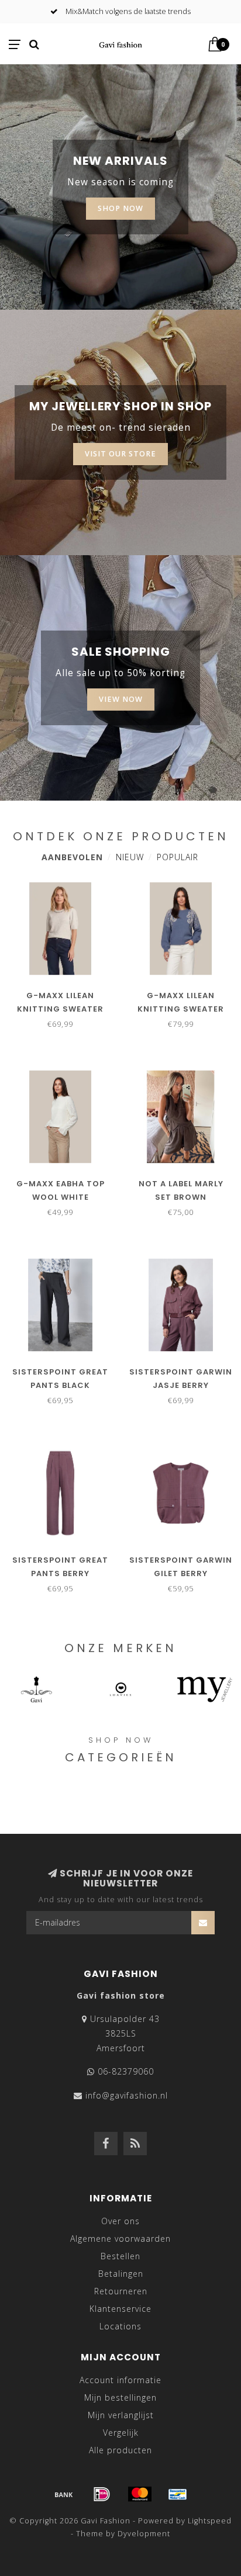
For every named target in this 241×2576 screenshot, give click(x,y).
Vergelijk (121, 2433)
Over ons (120, 2221)
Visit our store (120, 454)
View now (121, 699)
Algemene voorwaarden (120, 2239)
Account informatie (120, 2380)
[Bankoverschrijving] (64, 2494)
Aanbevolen (72, 857)
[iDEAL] (102, 2494)
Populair (178, 857)
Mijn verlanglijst (121, 2415)
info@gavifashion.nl (127, 2095)
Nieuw (130, 857)
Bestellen (120, 2256)
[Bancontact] (178, 2494)
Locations (120, 2326)
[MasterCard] (140, 2494)
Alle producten (120, 2450)
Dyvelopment (144, 2534)
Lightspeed (210, 2521)
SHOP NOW (120, 208)
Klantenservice (120, 2309)
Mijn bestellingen (120, 2397)
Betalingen (121, 2274)
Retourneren (121, 2291)
